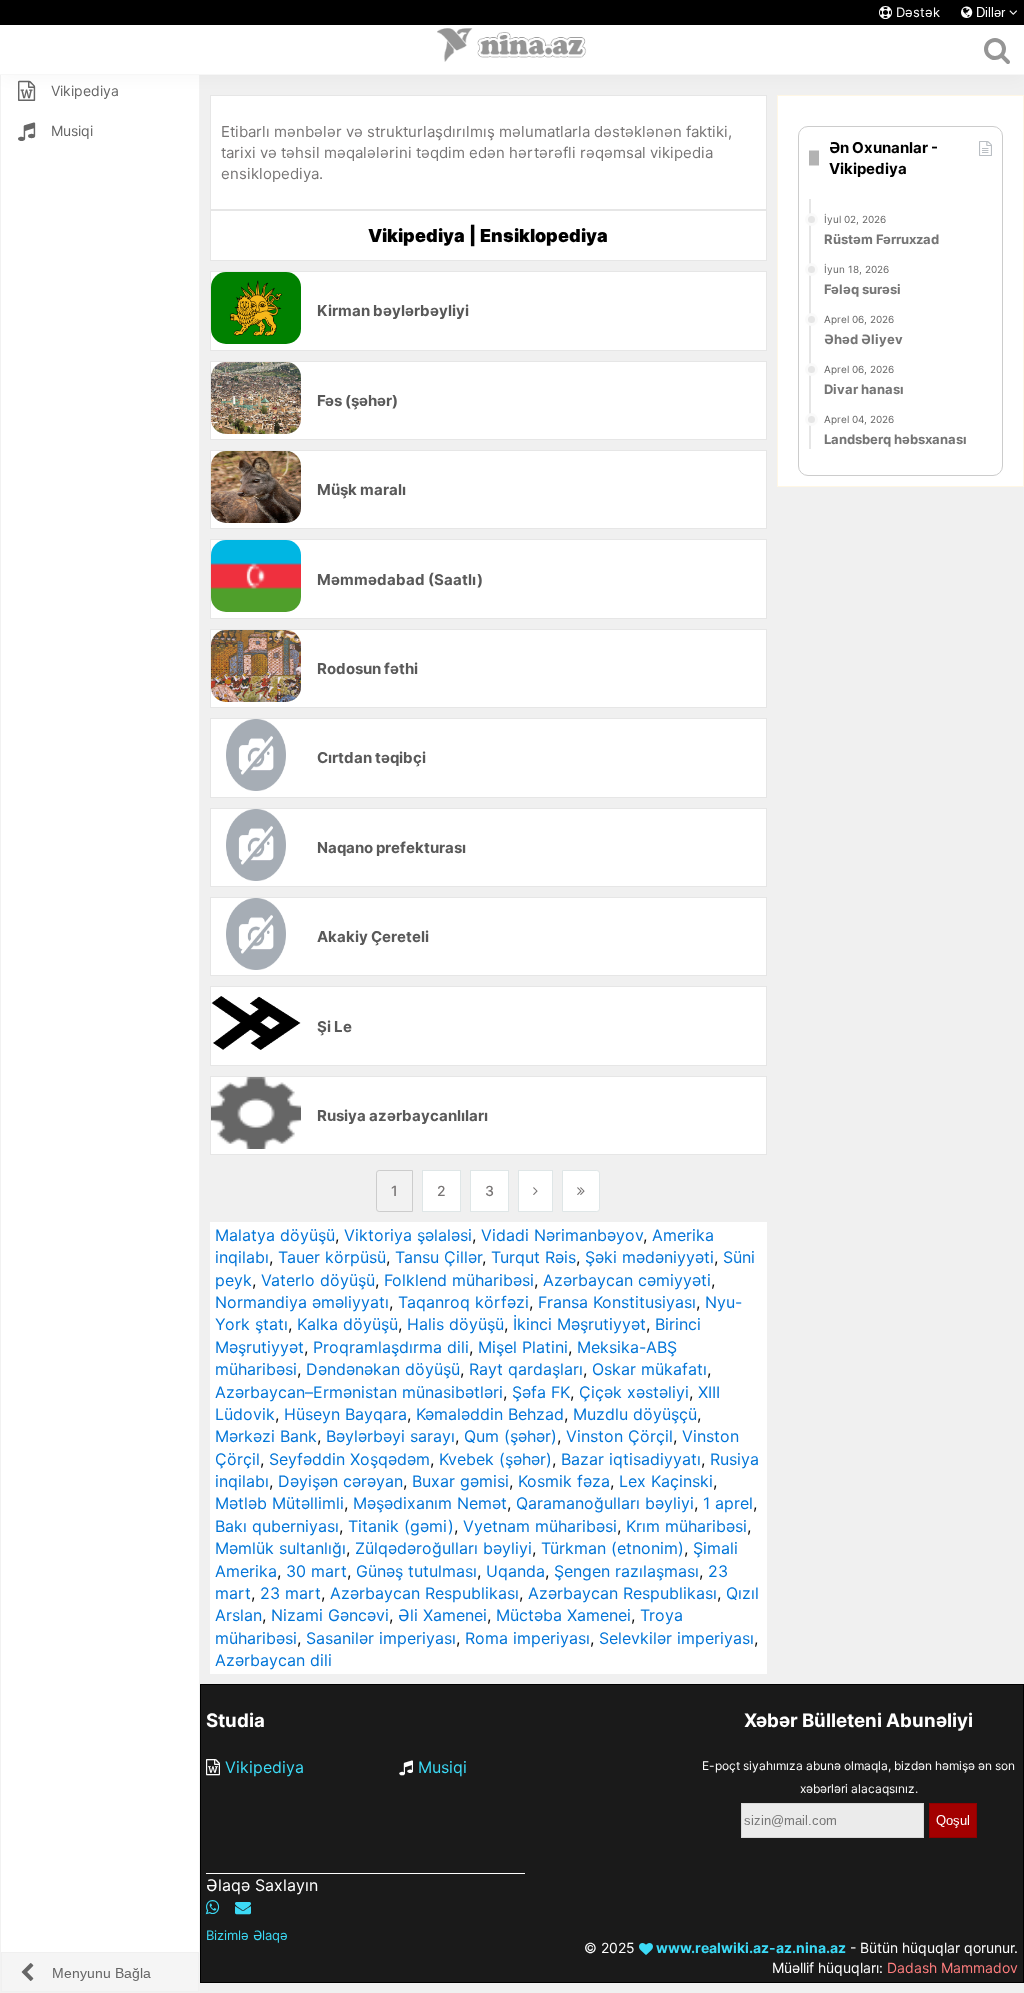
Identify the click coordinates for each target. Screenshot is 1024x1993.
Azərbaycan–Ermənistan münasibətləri (359, 1392)
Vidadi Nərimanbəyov (562, 1235)
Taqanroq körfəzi (463, 1302)
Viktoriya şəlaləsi (408, 1235)
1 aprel (728, 1503)
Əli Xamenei (442, 1615)
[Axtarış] (996, 50)
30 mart (316, 1571)
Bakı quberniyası (277, 1526)
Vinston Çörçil (619, 1436)
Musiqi (442, 1767)
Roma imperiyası (527, 1638)
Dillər (990, 12)
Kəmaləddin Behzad (490, 1414)
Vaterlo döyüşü (318, 1280)
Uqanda (515, 1571)
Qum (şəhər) (510, 1436)
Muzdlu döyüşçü (635, 1414)
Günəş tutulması (416, 1571)
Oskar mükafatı (649, 1369)
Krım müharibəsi (686, 1526)
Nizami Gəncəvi (330, 1615)
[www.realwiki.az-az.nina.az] (512, 50)
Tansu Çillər (438, 1257)
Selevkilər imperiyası (676, 1638)
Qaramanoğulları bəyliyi (605, 1503)
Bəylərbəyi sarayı (390, 1436)
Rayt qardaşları (526, 1369)
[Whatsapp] (213, 1907)
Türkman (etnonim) (612, 1548)
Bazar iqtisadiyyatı (631, 1459)
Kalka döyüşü (347, 1324)
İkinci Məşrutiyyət (579, 1324)
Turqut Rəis (533, 1257)
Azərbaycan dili (273, 1660)
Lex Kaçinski (666, 1481)
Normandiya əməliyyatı (302, 1302)
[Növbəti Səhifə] (535, 1191)
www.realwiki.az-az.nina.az (749, 1947)
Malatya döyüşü (275, 1235)
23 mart (290, 1593)
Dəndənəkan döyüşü (383, 1369)
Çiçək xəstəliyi (634, 1392)
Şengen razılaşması (626, 1571)
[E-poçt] (243, 1907)
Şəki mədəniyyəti (649, 1257)
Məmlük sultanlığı (280, 1548)
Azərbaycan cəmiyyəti (627, 1280)
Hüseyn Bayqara (345, 1414)
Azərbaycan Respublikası (424, 1593)
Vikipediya (264, 1767)
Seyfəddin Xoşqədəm (349, 1459)
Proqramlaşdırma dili (391, 1347)
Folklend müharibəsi (459, 1280)
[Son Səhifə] (581, 1191)
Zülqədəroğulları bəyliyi (443, 1548)
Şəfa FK (541, 1392)
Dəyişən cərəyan (340, 1481)
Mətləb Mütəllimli (279, 1503)
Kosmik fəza (564, 1481)
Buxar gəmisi (460, 1481)
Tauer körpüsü (332, 1257)
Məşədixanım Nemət (430, 1503)
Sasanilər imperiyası (381, 1638)
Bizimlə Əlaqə (247, 1935)
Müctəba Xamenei (563, 1615)
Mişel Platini (523, 1347)
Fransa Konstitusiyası (617, 1302)
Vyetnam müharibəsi (540, 1526)
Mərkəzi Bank (266, 1436)
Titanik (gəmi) (401, 1526)
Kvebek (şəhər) (495, 1459)
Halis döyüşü (455, 1324)
